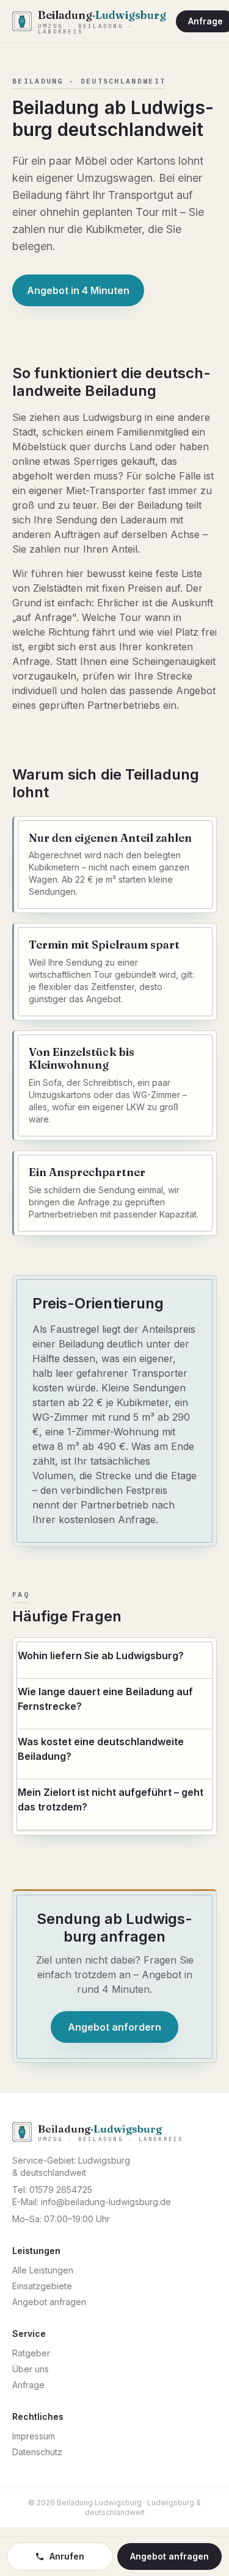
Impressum (34, 2436)
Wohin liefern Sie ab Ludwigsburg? (101, 1656)
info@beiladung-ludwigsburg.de (106, 2202)
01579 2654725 (61, 2190)
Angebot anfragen (49, 2302)
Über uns (31, 2369)
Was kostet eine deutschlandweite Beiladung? (101, 1749)
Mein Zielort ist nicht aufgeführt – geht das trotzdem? (111, 1799)
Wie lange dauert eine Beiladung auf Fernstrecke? (105, 1699)
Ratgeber (31, 2353)
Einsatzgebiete (42, 2286)
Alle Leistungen (43, 2270)
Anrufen (67, 2556)
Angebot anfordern (114, 2027)
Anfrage (28, 2385)
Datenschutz (37, 2452)
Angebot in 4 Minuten (78, 290)
